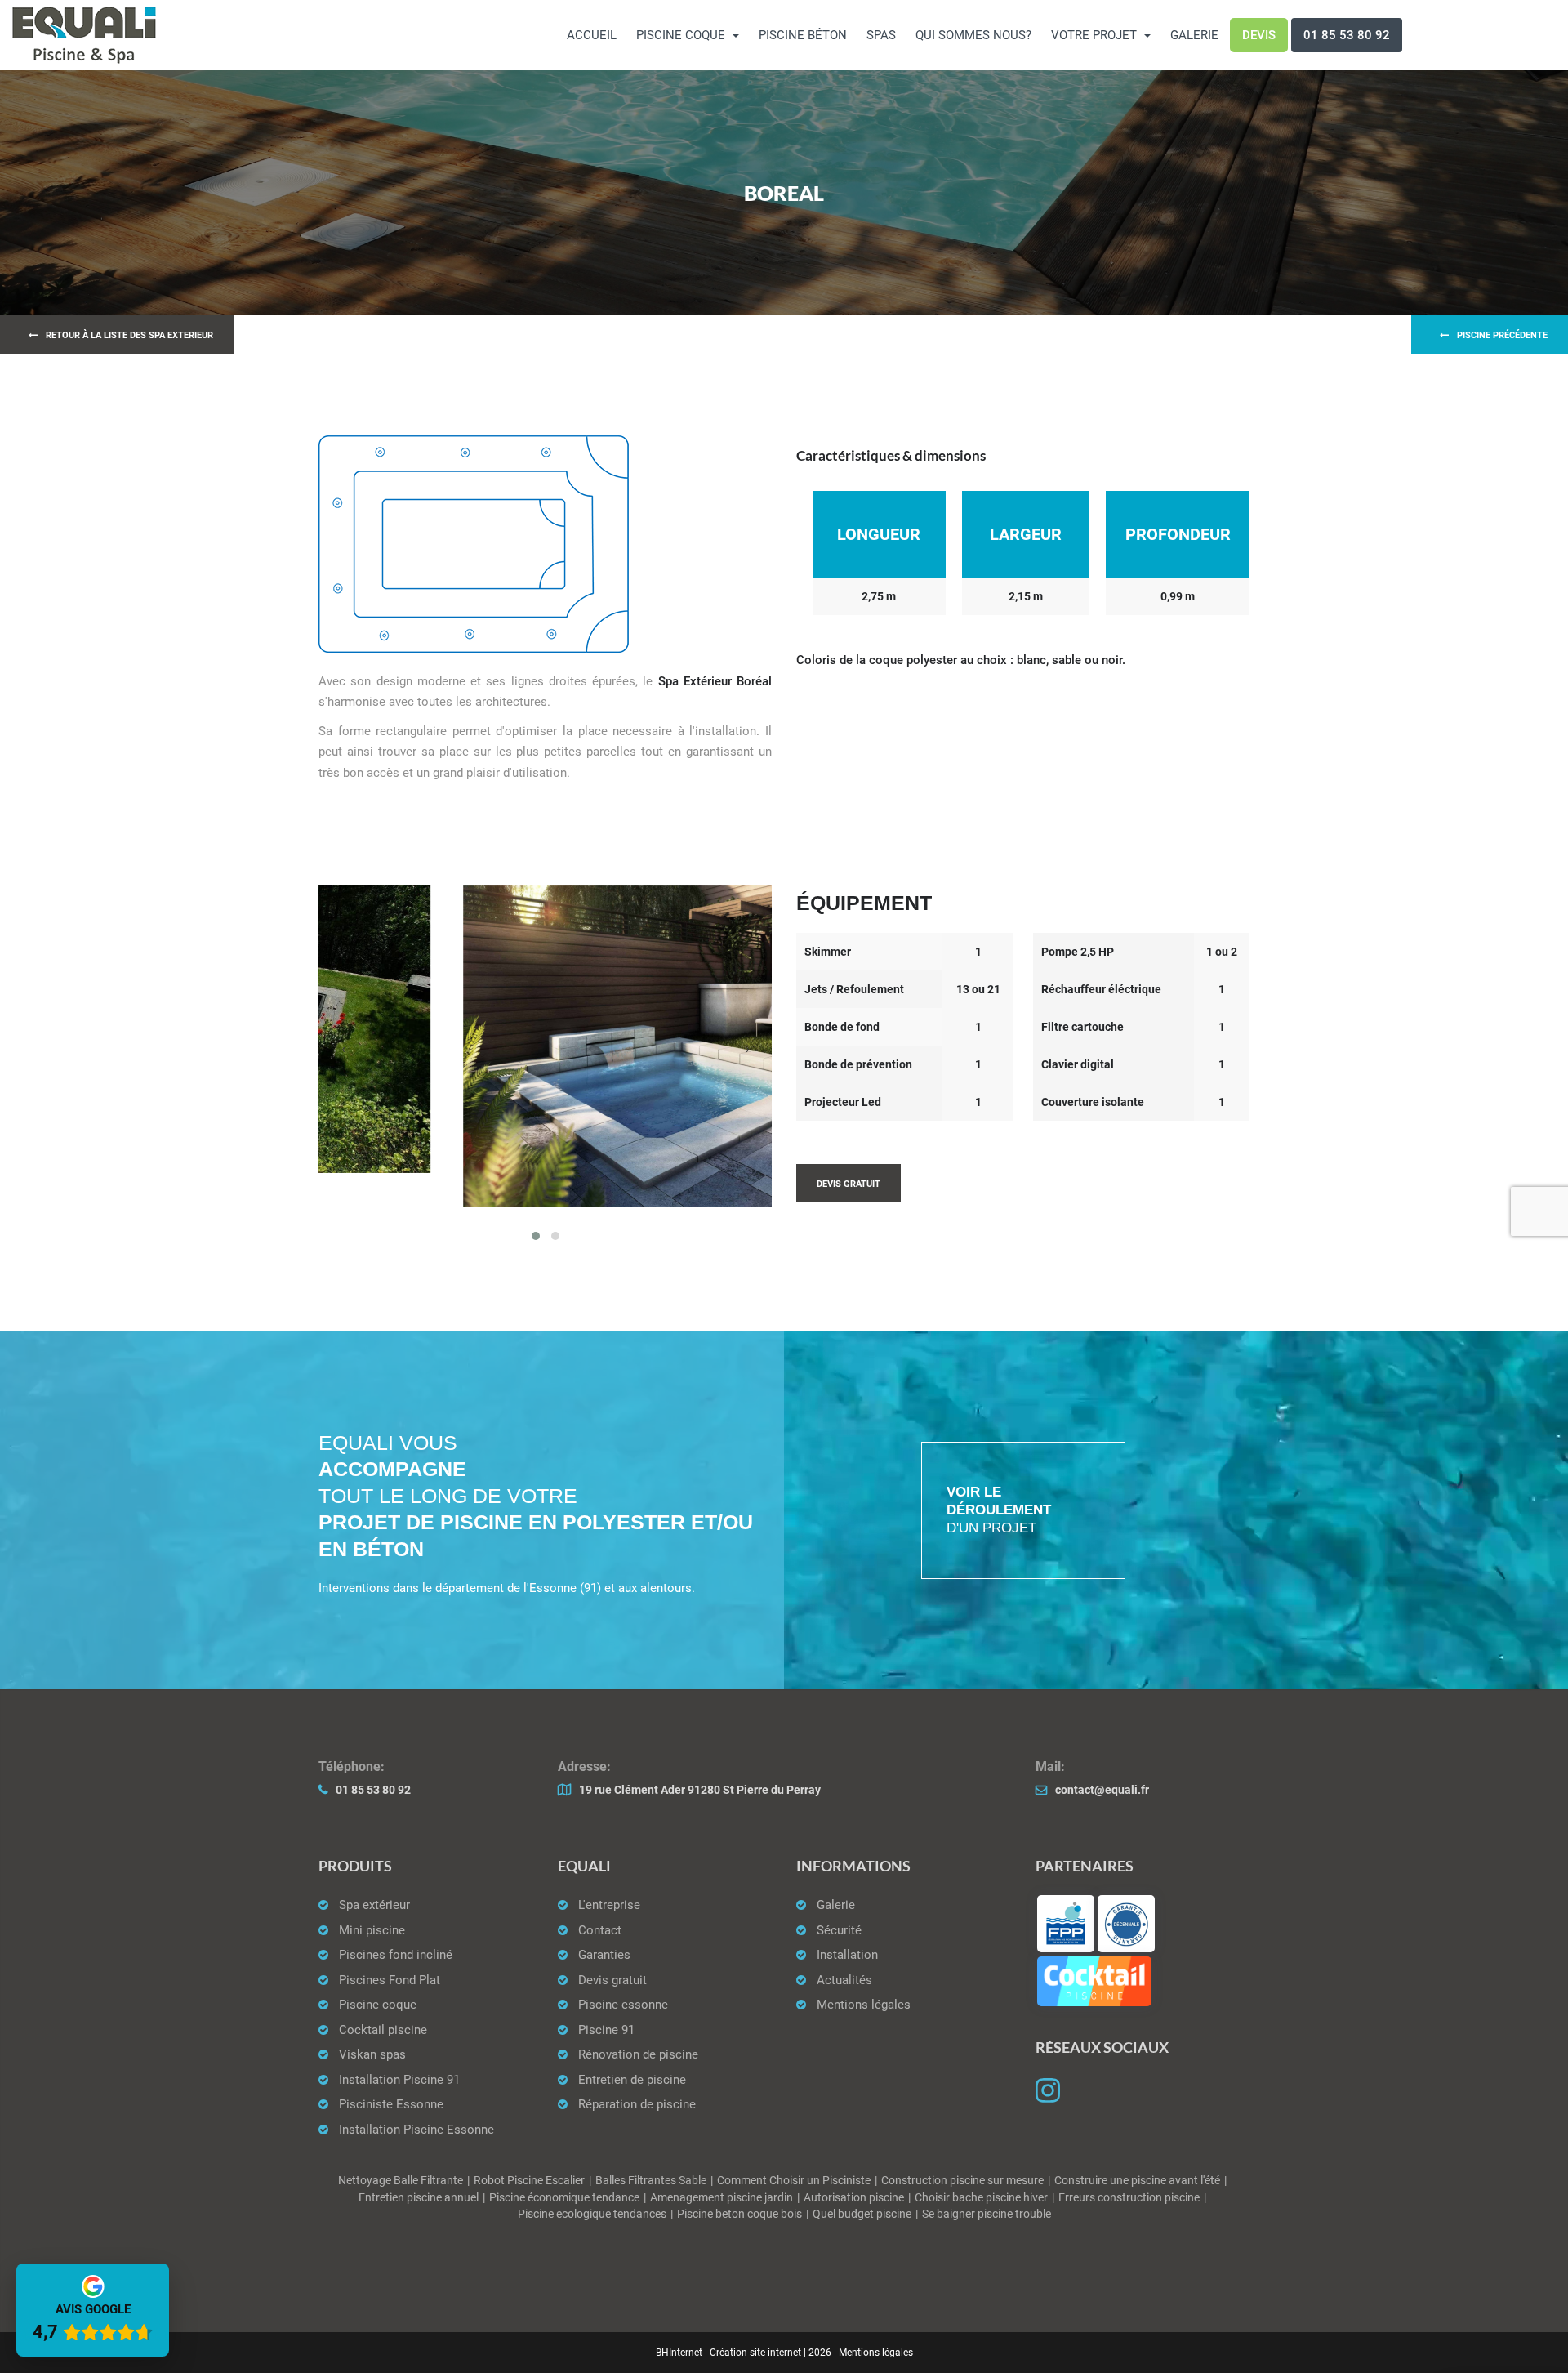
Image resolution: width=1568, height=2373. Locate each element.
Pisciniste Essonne (391, 2104)
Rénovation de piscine (638, 2054)
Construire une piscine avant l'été (1137, 2181)
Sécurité (839, 1930)
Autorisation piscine (854, 2198)
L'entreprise (609, 1905)
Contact (600, 1930)
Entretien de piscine (632, 2080)
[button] (536, 1236)
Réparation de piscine (637, 2104)
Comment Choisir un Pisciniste (794, 2181)
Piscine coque (378, 2005)
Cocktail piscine (383, 2030)
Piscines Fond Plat (390, 1980)
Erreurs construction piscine (1129, 2198)
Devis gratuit (612, 1980)
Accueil (592, 35)
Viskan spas (372, 2054)
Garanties (604, 1955)
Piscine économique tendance (564, 2198)
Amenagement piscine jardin (722, 2198)
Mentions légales (864, 2005)
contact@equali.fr (1102, 1790)
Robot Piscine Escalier (529, 2181)
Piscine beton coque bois (739, 2214)
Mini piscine (372, 1930)
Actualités (844, 1980)
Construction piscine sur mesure (962, 2181)
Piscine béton (803, 35)
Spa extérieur (374, 1905)
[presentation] (343, 1049)
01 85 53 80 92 (1347, 35)
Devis (1259, 35)
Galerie (1194, 35)
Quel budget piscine (862, 2214)
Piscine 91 (606, 2030)
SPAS (881, 35)
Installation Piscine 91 (399, 2080)
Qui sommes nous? (973, 35)
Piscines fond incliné (396, 1955)
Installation (847, 1955)
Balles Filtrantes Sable (651, 2181)
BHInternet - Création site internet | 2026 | (747, 2353)
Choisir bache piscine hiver (981, 2198)
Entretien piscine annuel (419, 2198)
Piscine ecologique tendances (592, 2214)
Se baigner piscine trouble (987, 2214)
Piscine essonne (623, 2005)
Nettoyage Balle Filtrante (401, 2181)
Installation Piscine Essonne (416, 2130)
